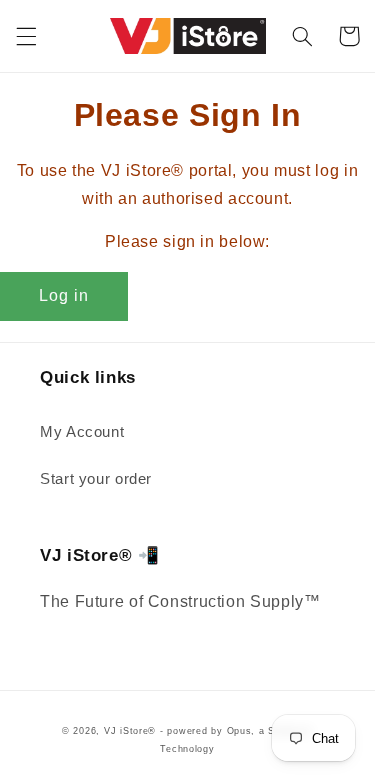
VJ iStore (126, 731)
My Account (82, 432)
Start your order (96, 479)
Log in (64, 295)
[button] (26, 36)
